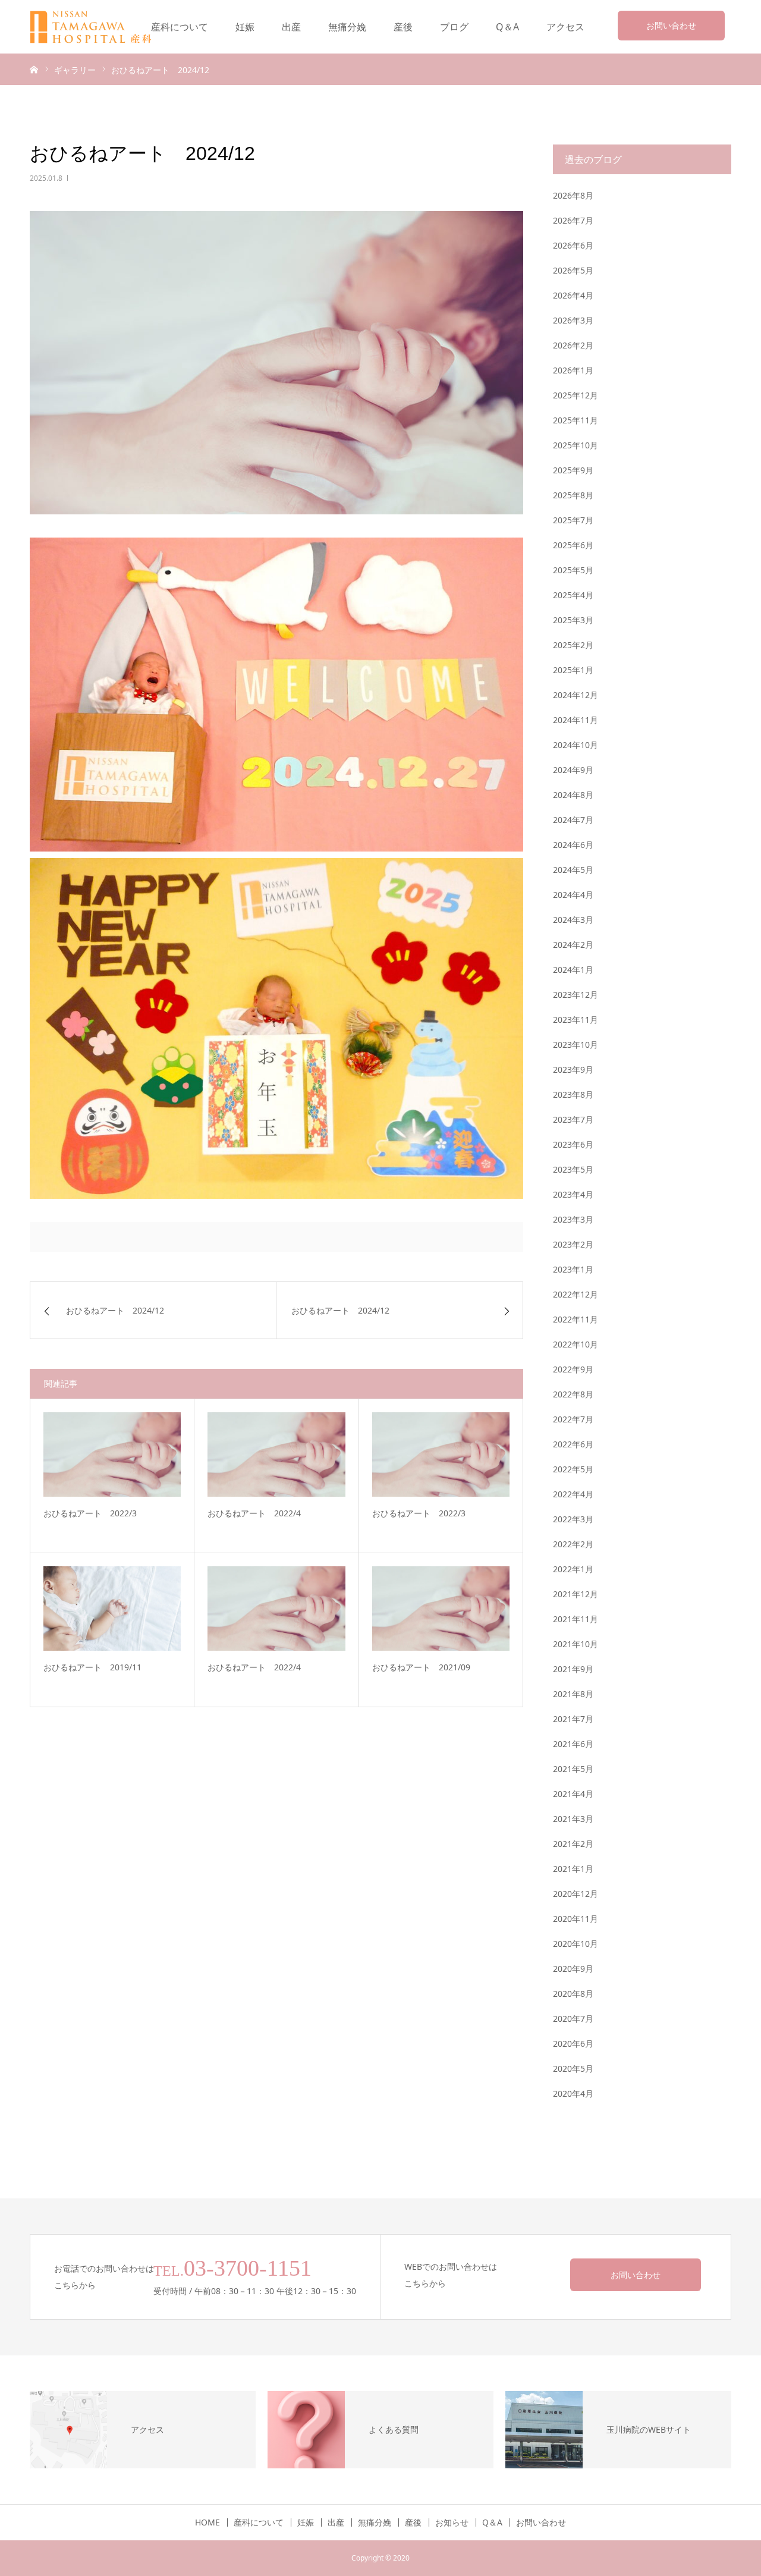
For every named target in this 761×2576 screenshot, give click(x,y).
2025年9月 (573, 470)
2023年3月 (573, 1219)
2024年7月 (573, 820)
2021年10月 (576, 1644)
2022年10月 (576, 1344)
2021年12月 (576, 1594)
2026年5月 (573, 270)
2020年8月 (573, 1994)
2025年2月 (573, 645)
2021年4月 (573, 1794)
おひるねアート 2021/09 (421, 1667)
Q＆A (507, 27)
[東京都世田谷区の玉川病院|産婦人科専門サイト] (99, 27)
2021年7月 (573, 1719)
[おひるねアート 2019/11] (112, 1609)
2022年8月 (573, 1394)
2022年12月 (576, 1294)
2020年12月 (576, 1894)
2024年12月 (576, 695)
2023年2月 (573, 1244)
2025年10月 (576, 445)
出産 (291, 27)
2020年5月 (573, 2068)
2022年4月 (573, 1494)
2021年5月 (573, 1769)
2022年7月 (573, 1419)
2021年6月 (573, 1744)
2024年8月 (573, 795)
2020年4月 (573, 2093)
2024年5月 (573, 870)
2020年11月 (576, 1919)
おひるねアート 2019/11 (92, 1667)
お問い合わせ (671, 25)
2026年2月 (573, 345)
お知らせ (452, 2522)
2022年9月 (573, 1369)
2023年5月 (573, 1169)
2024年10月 (576, 745)
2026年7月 (573, 220)
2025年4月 (573, 595)
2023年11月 (576, 1020)
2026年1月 (573, 370)
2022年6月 (573, 1444)
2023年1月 (573, 1269)
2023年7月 (573, 1119)
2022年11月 (576, 1319)
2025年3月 (573, 620)
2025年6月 (573, 545)
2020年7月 (573, 2019)
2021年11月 (576, 1619)
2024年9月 (573, 770)
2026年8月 (573, 195)
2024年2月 (573, 945)
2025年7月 (573, 520)
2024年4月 (573, 895)
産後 (403, 27)
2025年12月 (576, 395)
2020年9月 (573, 1969)
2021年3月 (573, 1819)
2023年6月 (573, 1144)
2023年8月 (573, 1094)
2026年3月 (573, 320)
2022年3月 (573, 1519)
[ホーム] (34, 69)
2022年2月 (573, 1544)
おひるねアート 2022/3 (90, 1513)
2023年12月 (576, 995)
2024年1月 (573, 970)
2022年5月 (573, 1469)
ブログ (454, 27)
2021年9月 (573, 1669)
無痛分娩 (347, 27)
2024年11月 (576, 720)
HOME (207, 2522)
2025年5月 (573, 570)
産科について (180, 27)
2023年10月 (576, 1044)
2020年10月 (576, 1944)
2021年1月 (573, 1869)
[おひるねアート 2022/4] (276, 1455)
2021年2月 (573, 1844)
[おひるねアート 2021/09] (441, 1609)
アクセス (565, 27)
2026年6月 (573, 245)
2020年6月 (573, 2043)
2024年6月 (573, 845)
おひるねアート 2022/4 (254, 1513)
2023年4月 (573, 1194)
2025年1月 (573, 670)
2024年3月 (573, 920)
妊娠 (245, 27)
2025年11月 (576, 420)
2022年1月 (573, 1569)
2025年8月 (573, 495)
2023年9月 (573, 1069)
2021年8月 (573, 1694)
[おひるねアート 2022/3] (112, 1455)
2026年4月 (573, 295)
